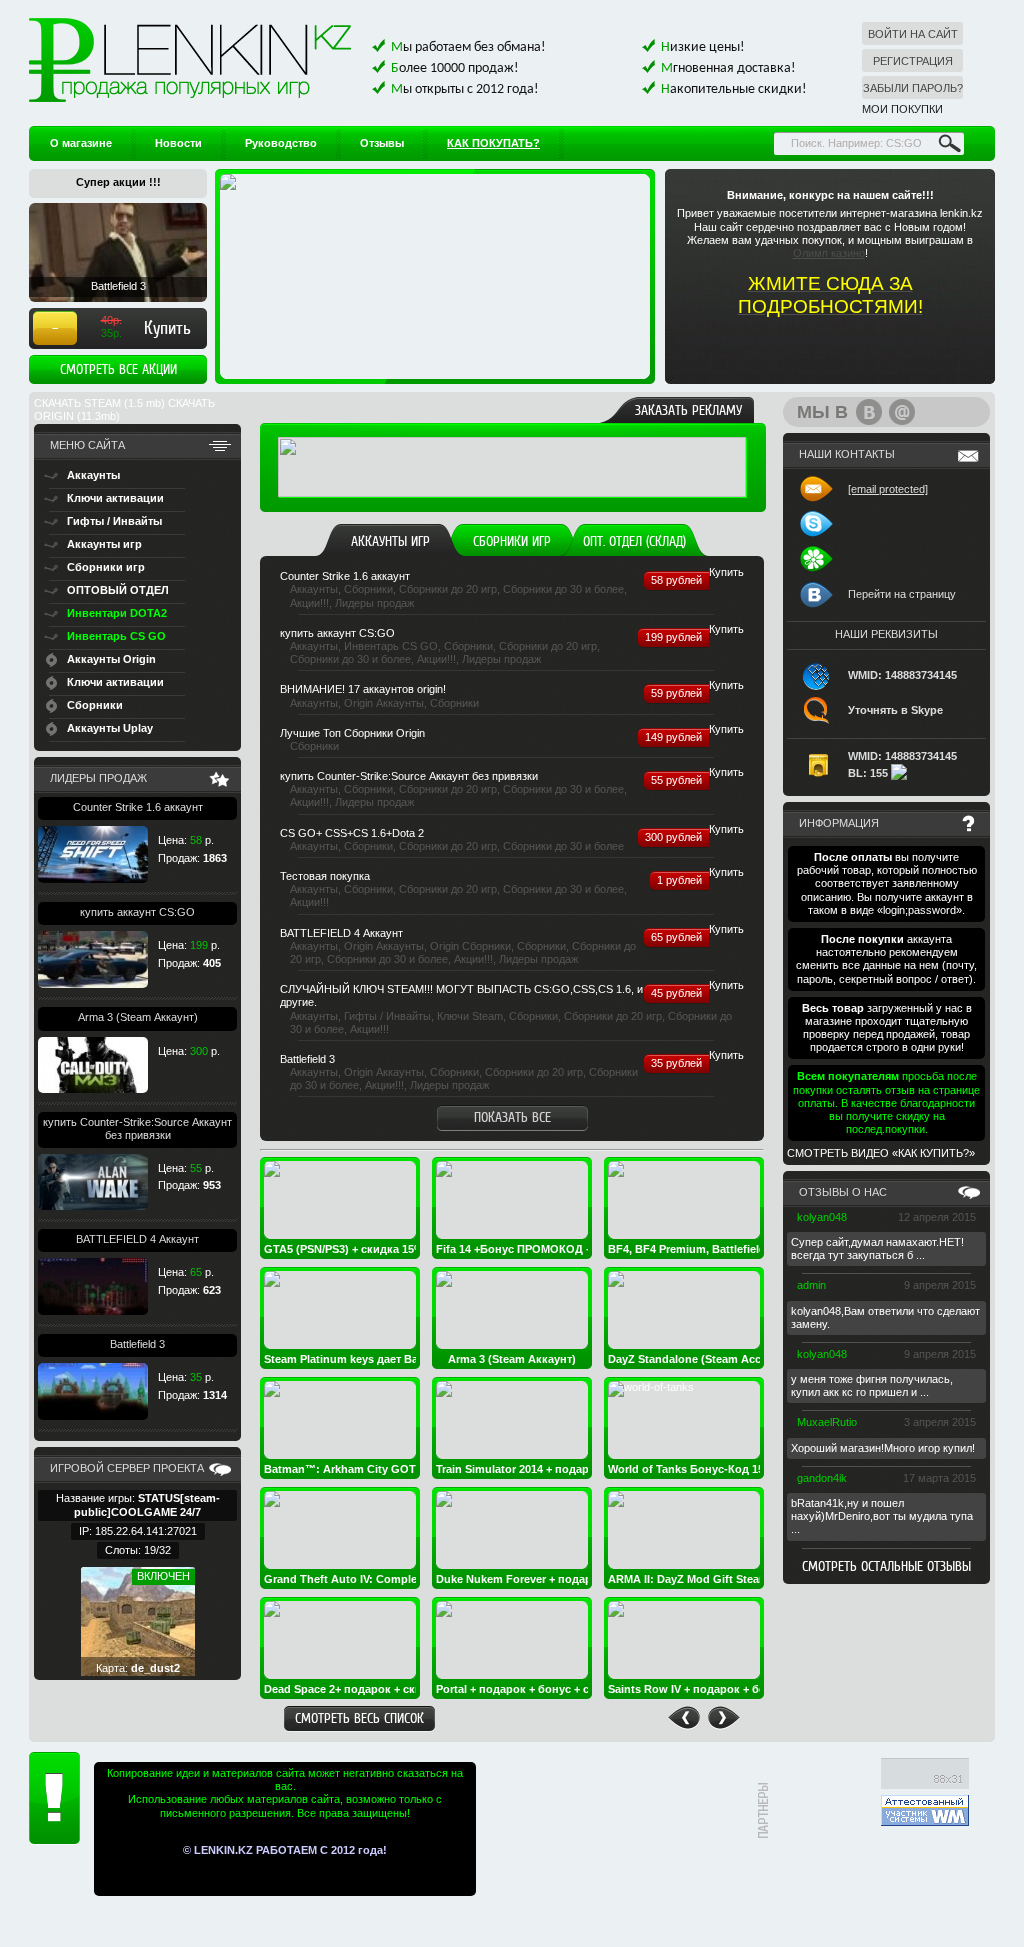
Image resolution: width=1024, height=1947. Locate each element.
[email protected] (888, 489)
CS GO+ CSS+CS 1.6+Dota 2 (352, 833)
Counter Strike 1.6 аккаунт (138, 807)
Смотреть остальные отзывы (886, 1566)
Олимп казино (829, 253)
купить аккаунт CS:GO (137, 912)
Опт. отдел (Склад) (634, 541)
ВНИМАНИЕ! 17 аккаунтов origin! (363, 689)
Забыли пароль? (913, 88)
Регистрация (913, 61)
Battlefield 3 (137, 1344)
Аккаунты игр (390, 541)
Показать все (512, 1117)
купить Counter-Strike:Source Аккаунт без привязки (137, 1128)
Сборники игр (512, 541)
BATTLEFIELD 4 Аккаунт (137, 1239)
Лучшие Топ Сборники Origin (352, 733)
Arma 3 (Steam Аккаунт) (138, 1017)
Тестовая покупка (325, 876)
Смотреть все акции (118, 369)
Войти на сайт (913, 34)
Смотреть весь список (359, 1718)
